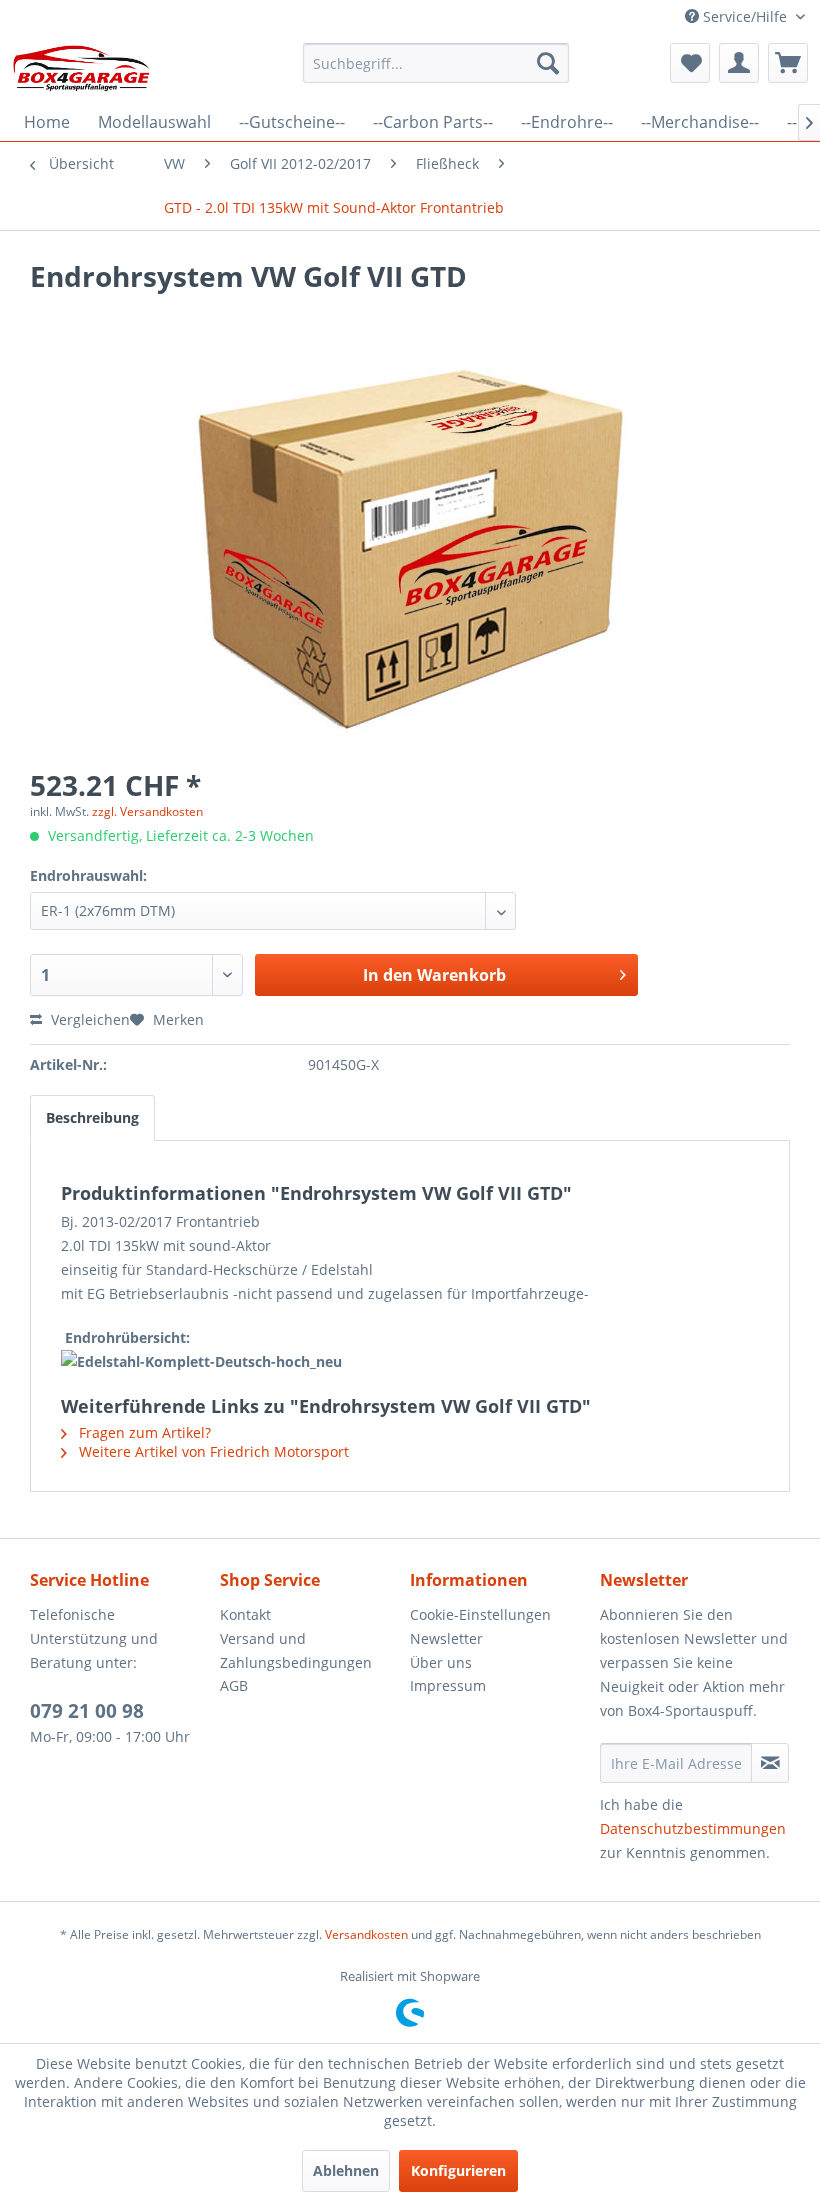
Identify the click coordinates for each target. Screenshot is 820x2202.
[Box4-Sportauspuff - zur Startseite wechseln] (81, 68)
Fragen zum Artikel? (143, 1432)
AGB (234, 1685)
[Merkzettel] (690, 63)
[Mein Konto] (739, 63)
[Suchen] (548, 63)
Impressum (448, 1685)
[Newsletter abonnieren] (770, 1763)
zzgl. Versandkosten (147, 811)
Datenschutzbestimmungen (693, 1828)
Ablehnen (346, 2170)
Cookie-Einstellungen (480, 1614)
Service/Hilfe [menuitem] (745, 16)
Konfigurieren (458, 2170)
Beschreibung (92, 1117)
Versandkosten (366, 1934)
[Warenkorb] (788, 63)
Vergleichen (88, 1019)
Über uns (441, 1662)
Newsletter (446, 1638)
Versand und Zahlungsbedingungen (296, 1650)
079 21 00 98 (87, 1711)
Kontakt (245, 1614)
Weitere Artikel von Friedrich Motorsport (212, 1451)
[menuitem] (436, 63)
